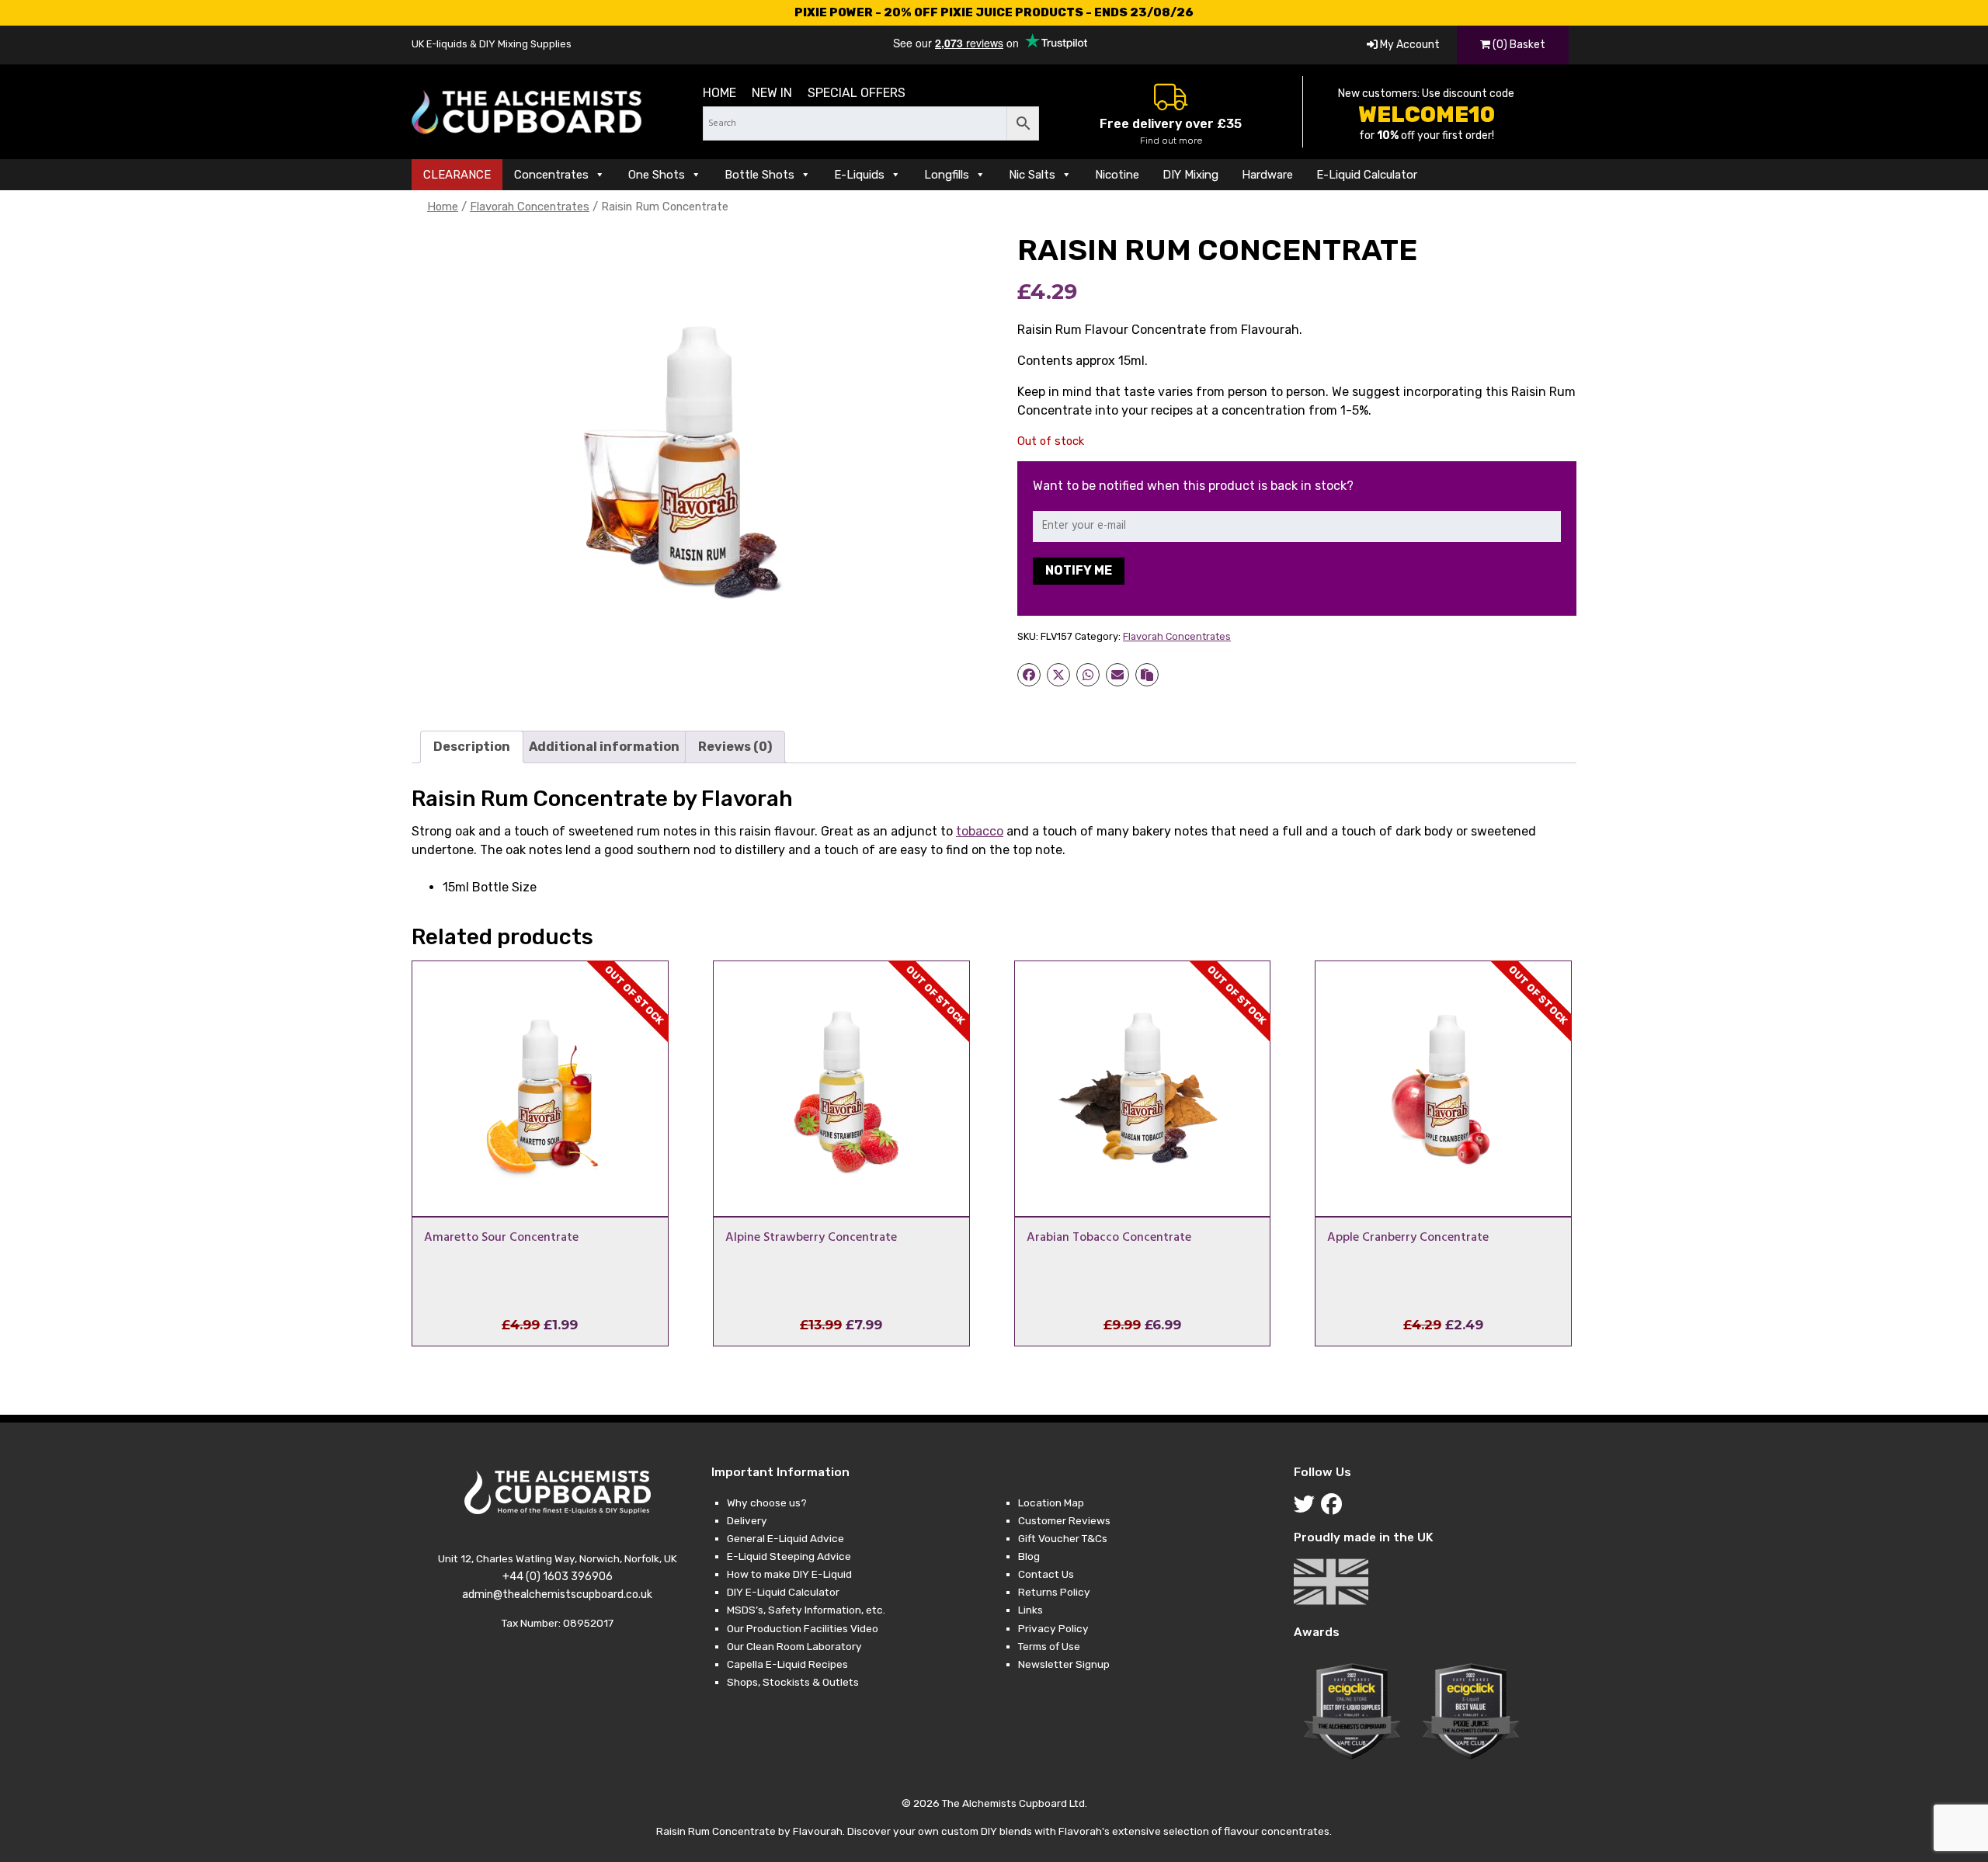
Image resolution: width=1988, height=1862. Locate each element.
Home (719, 93)
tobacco (980, 831)
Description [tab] (472, 747)
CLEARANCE (457, 175)
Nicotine (1117, 175)
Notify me (1079, 570)
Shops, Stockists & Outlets (793, 1682)
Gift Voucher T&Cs (1063, 1538)
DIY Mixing (1190, 175)
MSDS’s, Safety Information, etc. (806, 1610)
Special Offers (857, 93)
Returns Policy (1054, 1592)
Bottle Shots (759, 175)
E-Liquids (859, 175)
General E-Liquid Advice (785, 1538)
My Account (1409, 45)
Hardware (1267, 175)
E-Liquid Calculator (1367, 175)
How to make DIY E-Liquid (789, 1574)
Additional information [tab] (604, 747)
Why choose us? (767, 1502)
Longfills (947, 175)
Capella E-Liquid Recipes (787, 1664)
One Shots (657, 175)
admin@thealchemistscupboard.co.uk (557, 1595)
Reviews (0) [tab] (735, 747)
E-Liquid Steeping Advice (789, 1556)
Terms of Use (1049, 1646)
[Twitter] (1307, 1508)
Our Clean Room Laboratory (794, 1646)
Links (1030, 1610)
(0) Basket (1518, 45)
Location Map (1051, 1502)
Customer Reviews (1064, 1520)
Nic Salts (1032, 175)
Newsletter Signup (1064, 1664)
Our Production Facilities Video (803, 1628)
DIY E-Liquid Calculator (783, 1592)
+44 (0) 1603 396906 (558, 1577)
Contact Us (1046, 1574)
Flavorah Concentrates (530, 207)
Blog (1029, 1556)
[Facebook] (1335, 1508)
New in (772, 93)
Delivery (747, 1520)
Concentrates (551, 175)
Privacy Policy (1053, 1628)
